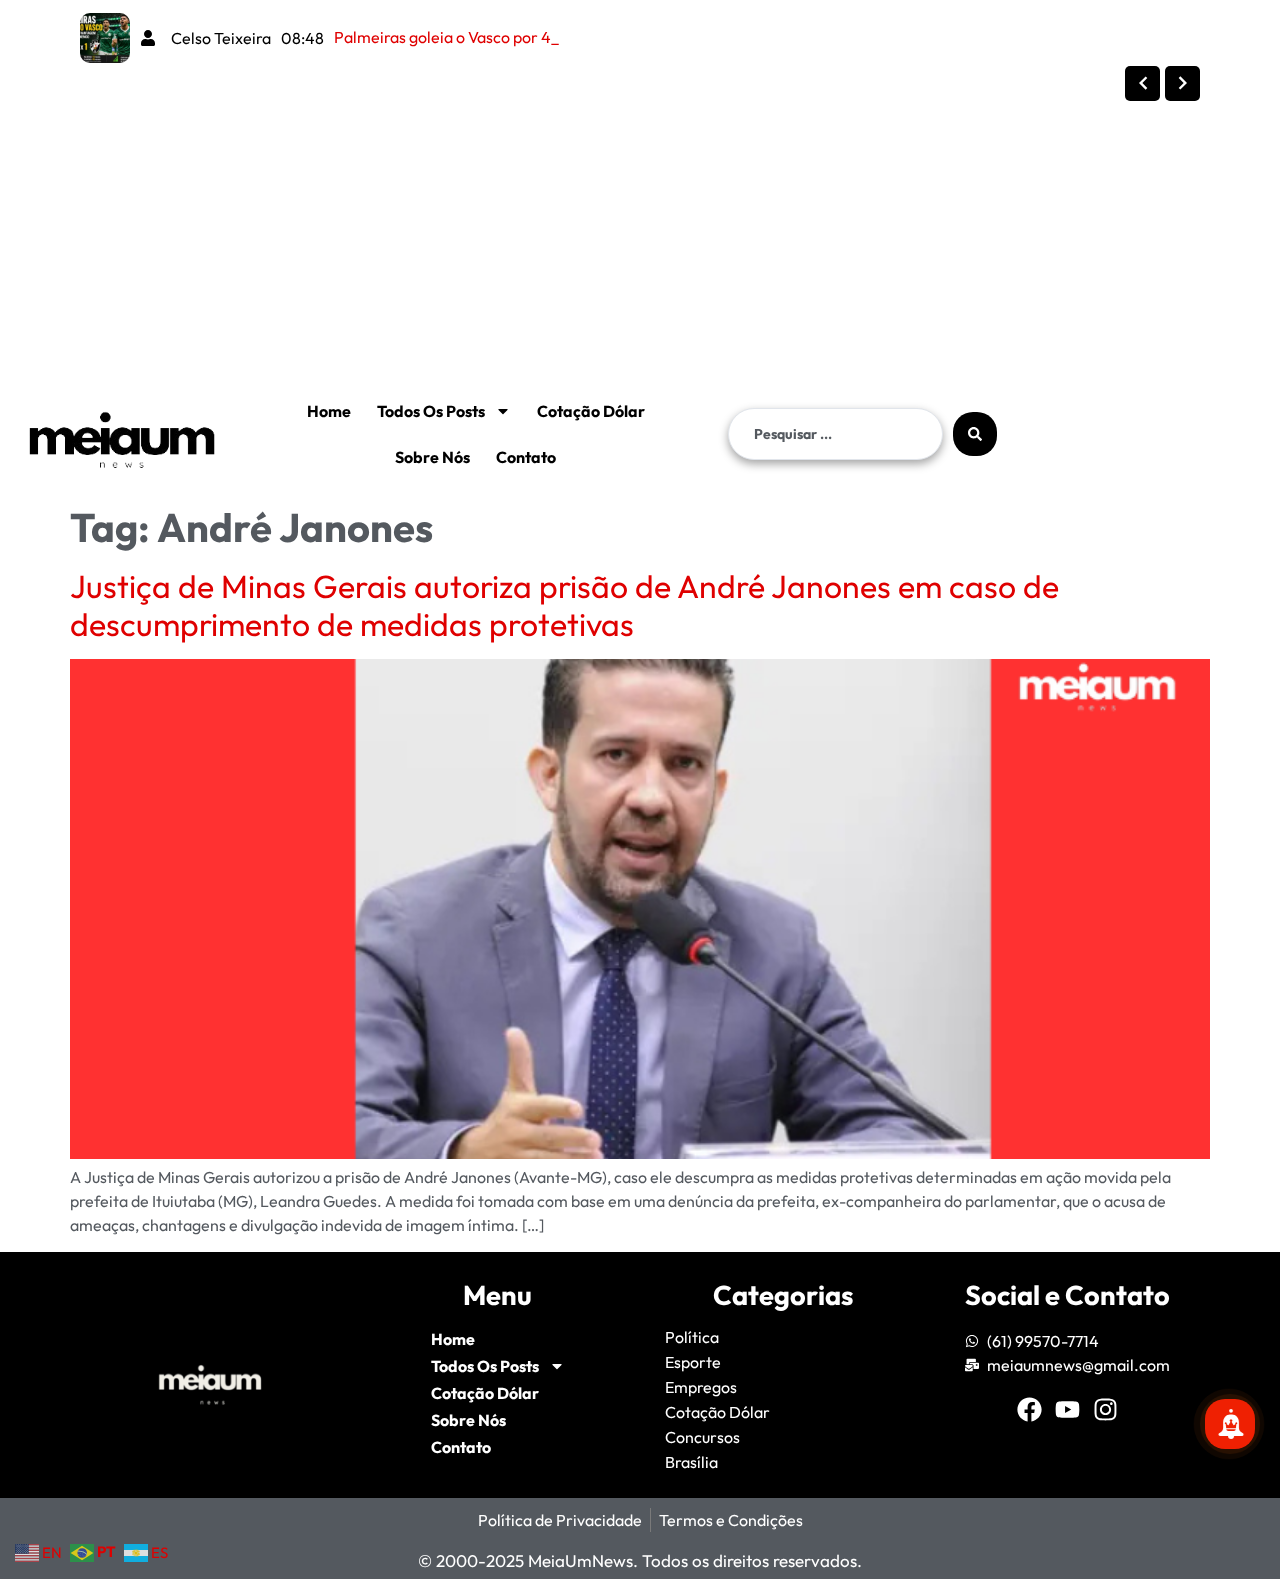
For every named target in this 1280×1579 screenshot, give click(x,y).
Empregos (701, 1387)
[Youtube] (1067, 1409)
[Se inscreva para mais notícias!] (1230, 1424)
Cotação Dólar (591, 411)
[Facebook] (1029, 1409)
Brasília (691, 1462)
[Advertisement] (600, 213)
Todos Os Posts (431, 411)
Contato (526, 457)
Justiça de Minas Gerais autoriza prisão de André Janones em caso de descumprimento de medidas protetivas (564, 605)
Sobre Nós (432, 457)
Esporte (693, 1362)
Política (692, 1337)
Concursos (702, 1437)
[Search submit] (975, 434)
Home (329, 411)
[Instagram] (1105, 1409)
